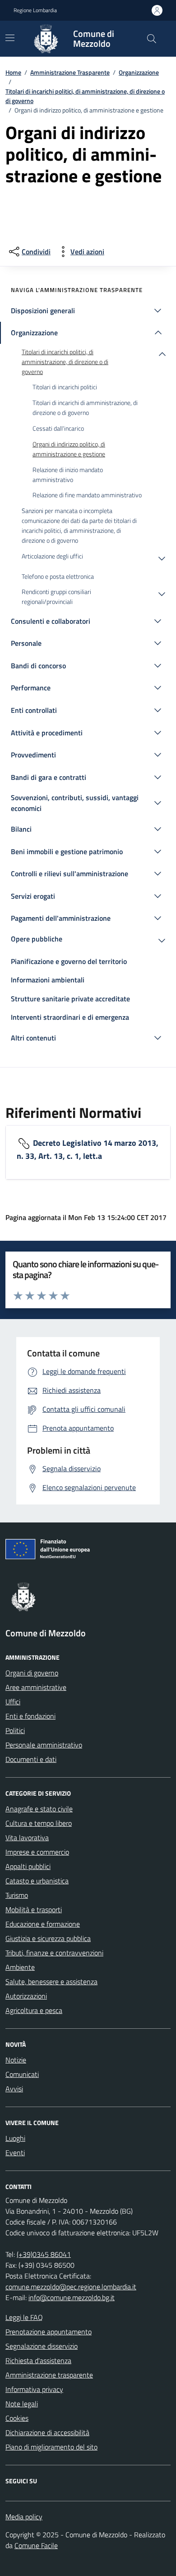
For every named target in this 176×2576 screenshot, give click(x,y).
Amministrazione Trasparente (70, 72)
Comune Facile (36, 2545)
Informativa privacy (34, 2389)
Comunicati (22, 2074)
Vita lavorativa (27, 1837)
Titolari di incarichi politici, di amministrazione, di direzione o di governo (85, 96)
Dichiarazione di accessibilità (47, 2432)
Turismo (17, 1895)
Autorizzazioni (26, 1996)
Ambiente (20, 1967)
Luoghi (15, 2138)
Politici (15, 1730)
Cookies (17, 2418)
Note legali (22, 2404)
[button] (88, 311)
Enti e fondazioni (30, 1716)
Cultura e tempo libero (39, 1823)
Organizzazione (139, 72)
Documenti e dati (31, 1759)
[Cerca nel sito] (152, 39)
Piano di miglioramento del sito (51, 2447)
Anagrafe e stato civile (39, 1809)
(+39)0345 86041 (44, 2254)
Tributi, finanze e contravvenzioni (54, 1953)
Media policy (24, 2517)
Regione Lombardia (35, 10)
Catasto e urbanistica (37, 1881)
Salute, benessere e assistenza (51, 1982)
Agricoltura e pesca (34, 2010)
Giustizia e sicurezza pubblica (48, 1938)
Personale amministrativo (44, 1745)
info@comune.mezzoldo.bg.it (72, 2297)
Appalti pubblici (28, 1866)
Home (13, 72)
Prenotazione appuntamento (49, 2332)
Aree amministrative (36, 1687)
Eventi (15, 2153)
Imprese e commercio (37, 1852)
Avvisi (14, 2089)
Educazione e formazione (43, 1924)
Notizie (16, 2060)
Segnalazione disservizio (42, 2346)
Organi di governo (32, 1673)
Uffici (13, 1702)
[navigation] (10, 38)
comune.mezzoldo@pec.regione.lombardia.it (71, 2287)
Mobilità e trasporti (34, 1909)
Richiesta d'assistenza (38, 2360)
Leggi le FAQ (24, 2317)
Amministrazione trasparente (49, 2375)
